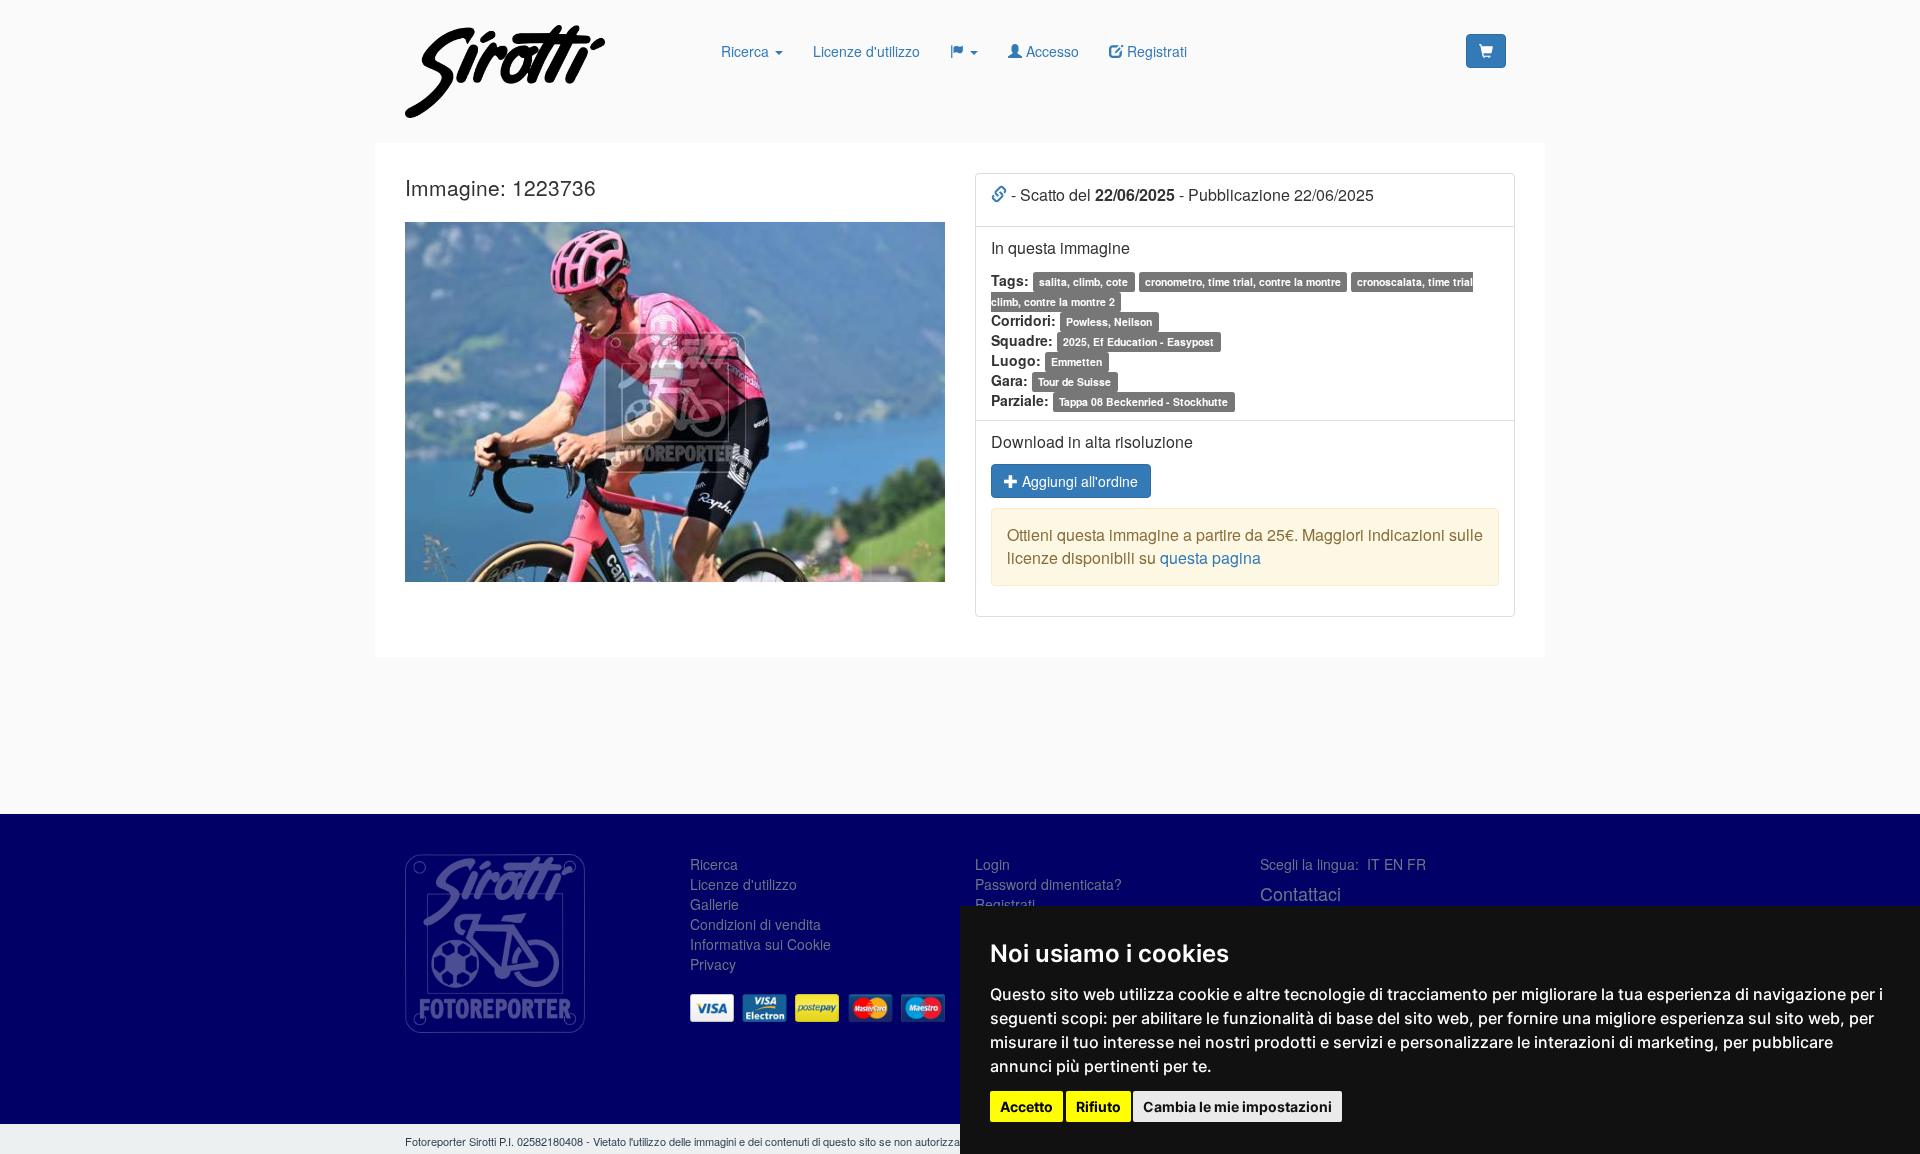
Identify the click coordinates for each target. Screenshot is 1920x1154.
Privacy (713, 964)
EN (1393, 864)
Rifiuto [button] (1098, 1106)
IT (1373, 864)
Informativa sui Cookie (760, 944)
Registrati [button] (1155, 51)
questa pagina (1210, 557)
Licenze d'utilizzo (866, 51)
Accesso (1050, 51)
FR (1416, 864)
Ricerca (747, 51)
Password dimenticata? (1048, 884)
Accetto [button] (1026, 1106)
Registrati (1005, 904)
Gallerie (714, 904)
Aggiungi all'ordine (1078, 481)
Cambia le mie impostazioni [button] (1237, 1106)
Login (992, 864)
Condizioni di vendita (755, 924)
